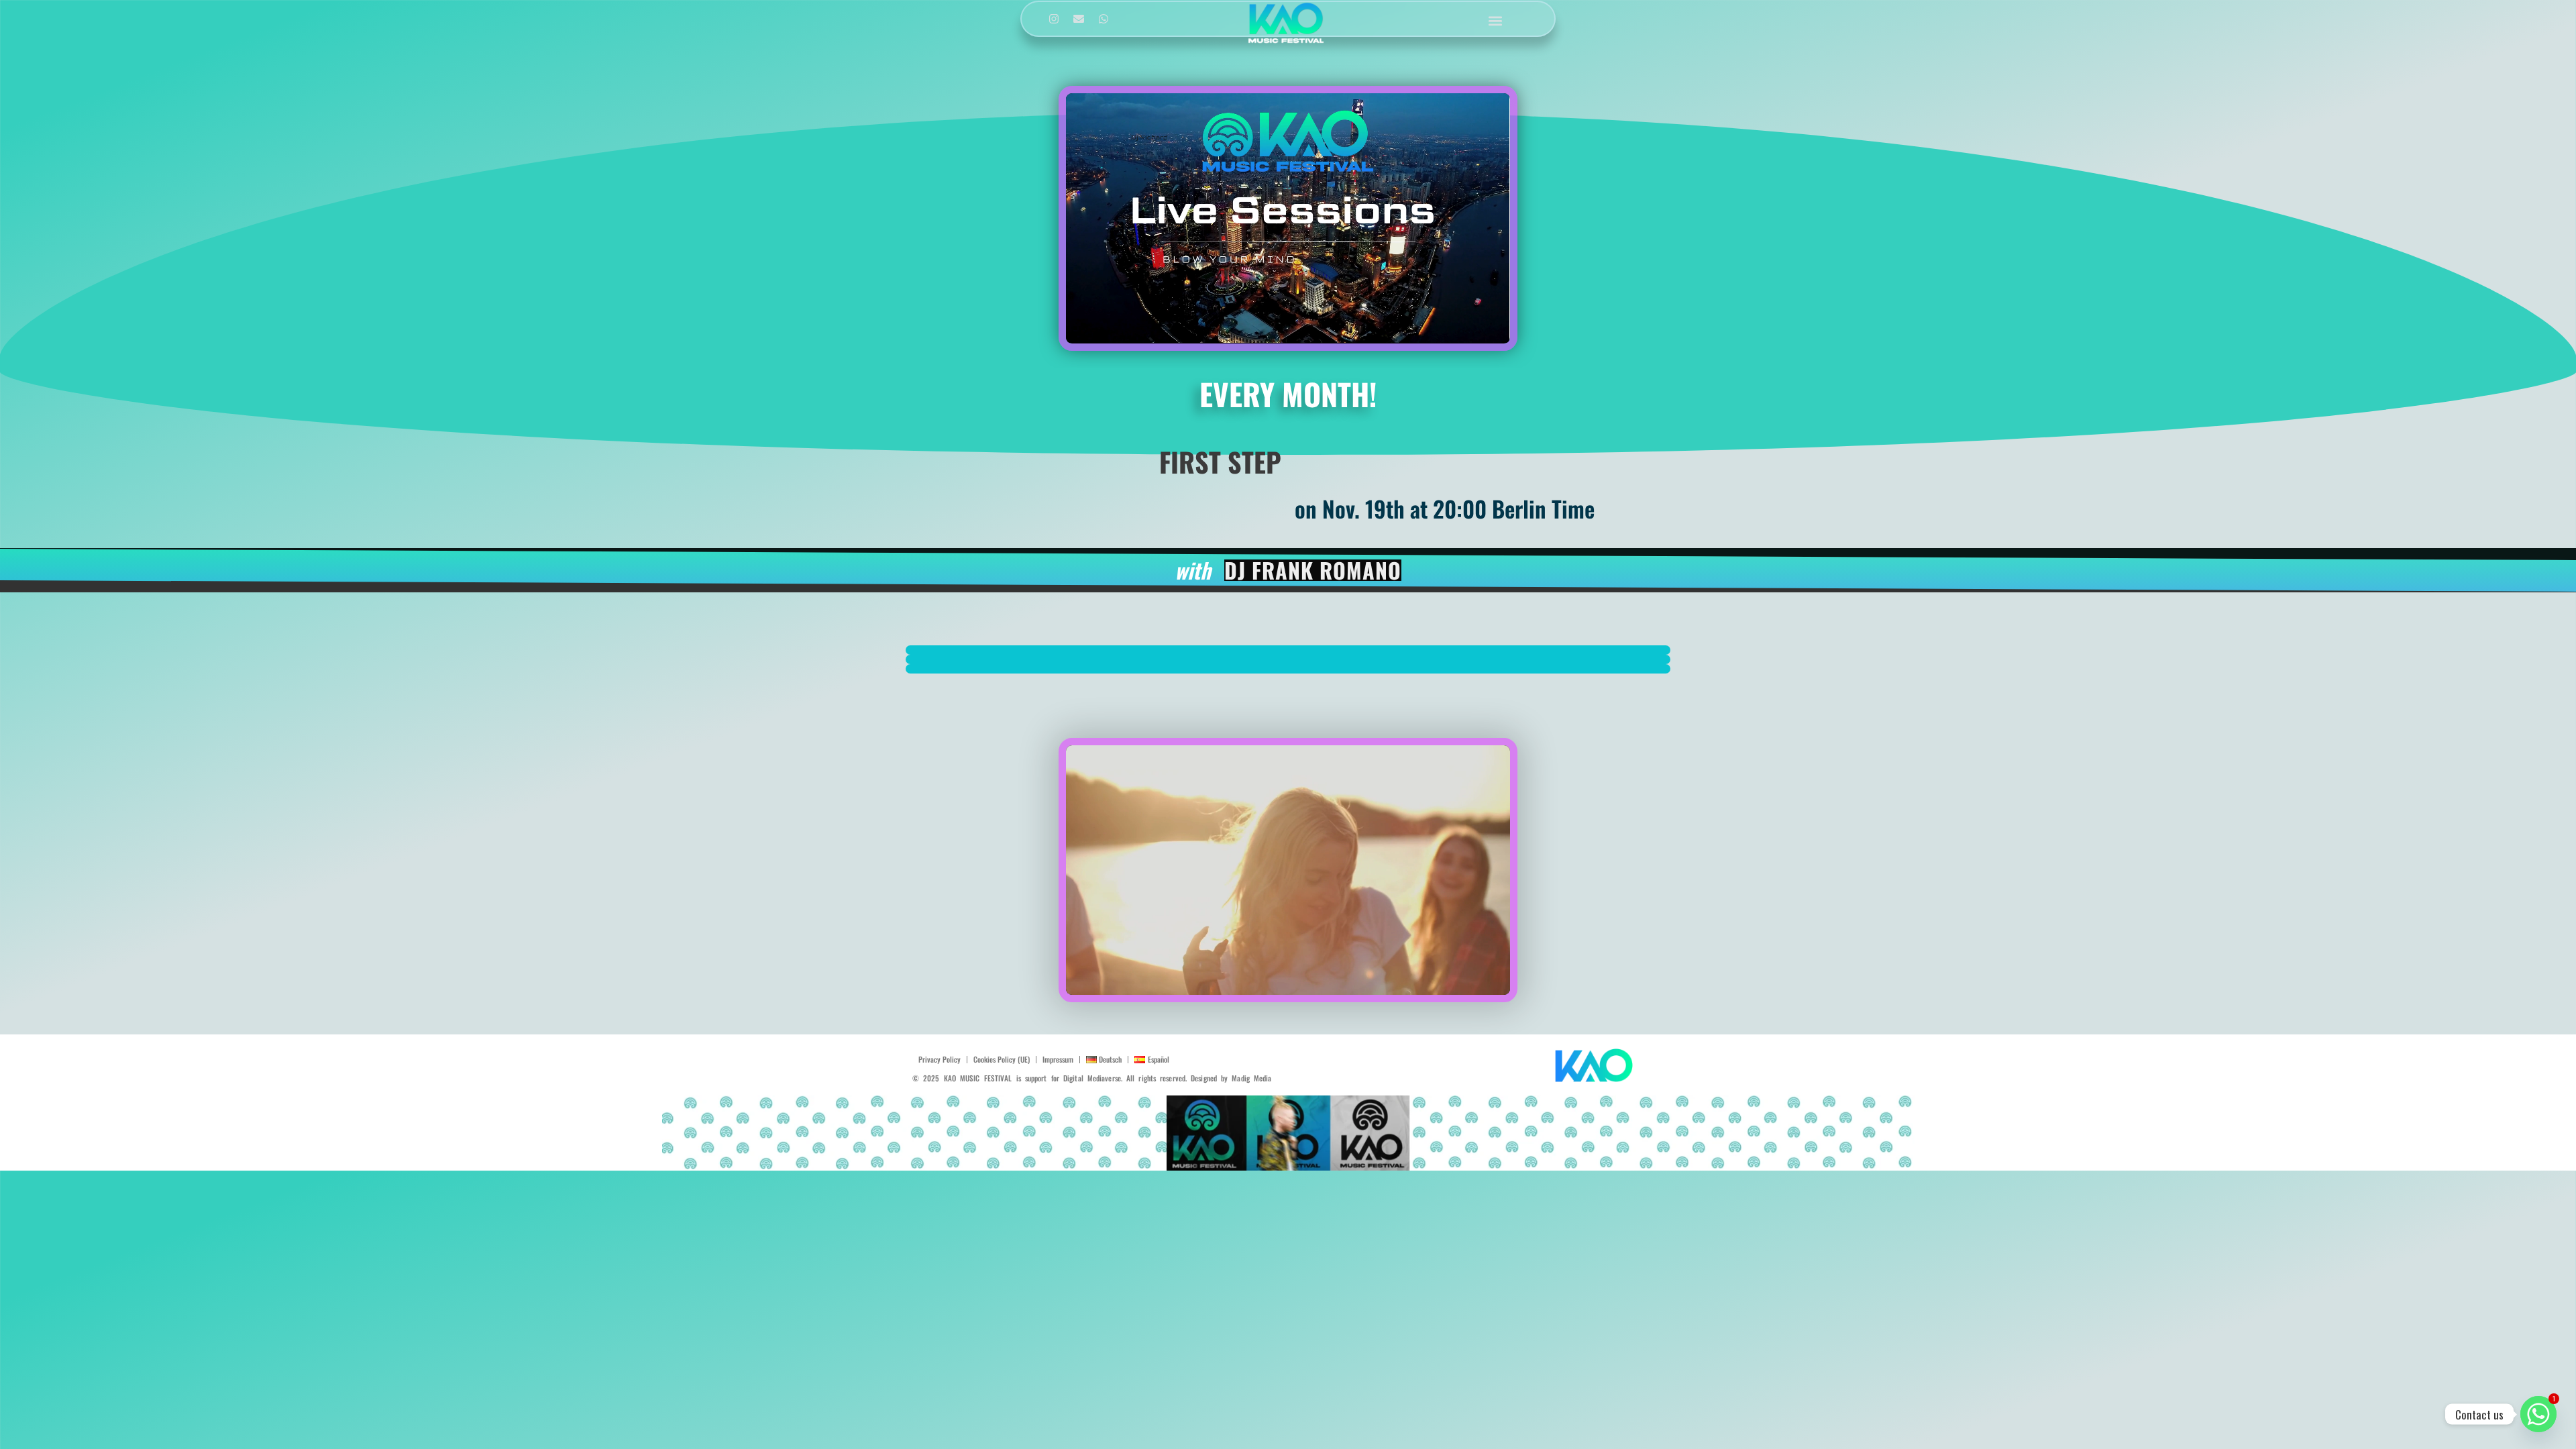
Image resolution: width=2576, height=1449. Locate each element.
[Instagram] (1054, 19)
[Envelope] (1079, 19)
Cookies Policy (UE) (1002, 1059)
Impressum (1058, 1059)
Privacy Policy (940, 1059)
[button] (1496, 20)
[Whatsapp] (1104, 19)
